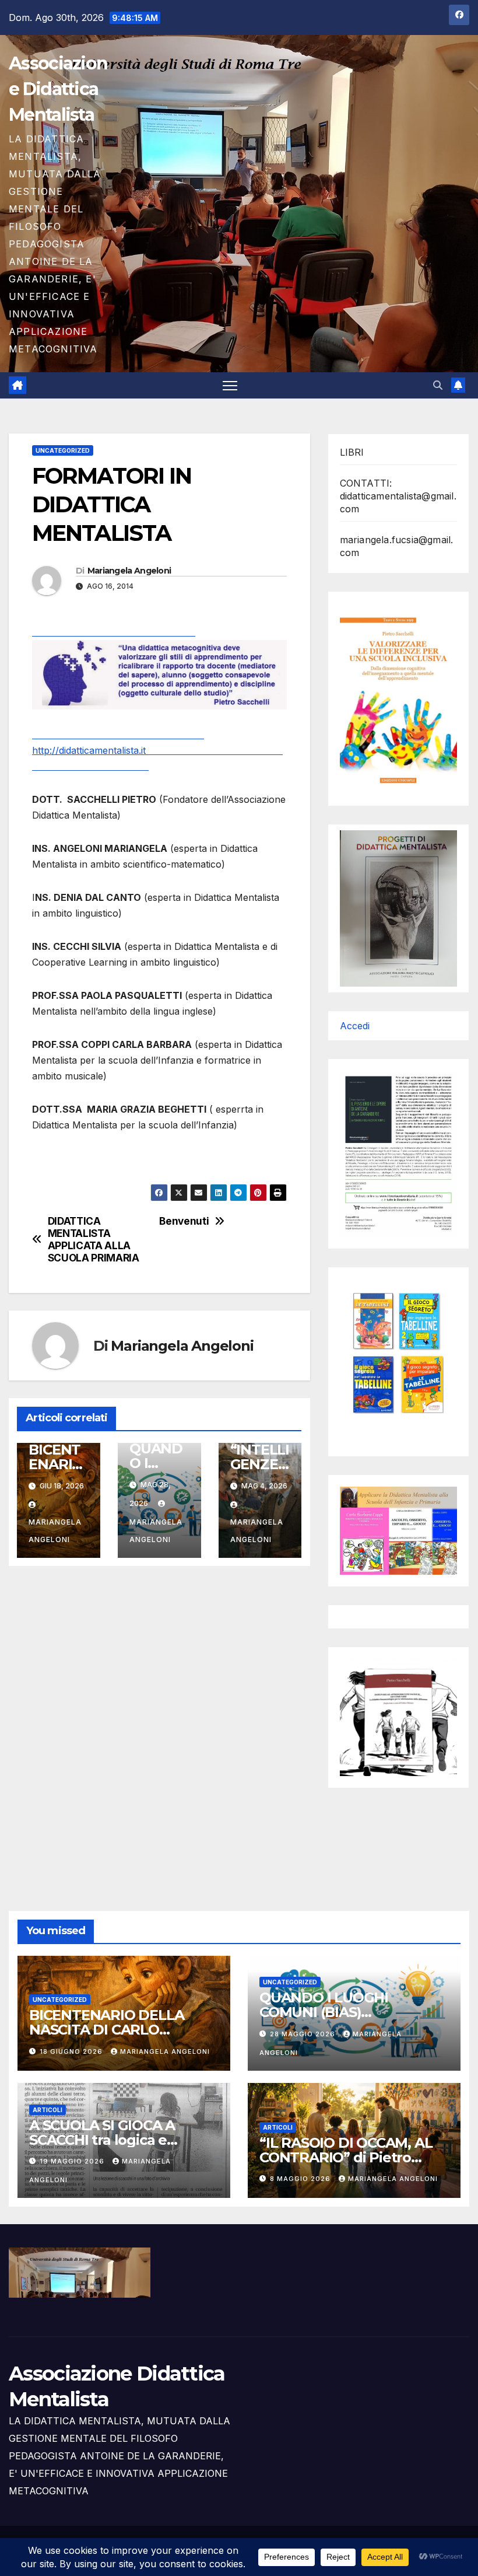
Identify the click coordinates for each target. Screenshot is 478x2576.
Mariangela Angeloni (129, 571)
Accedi (355, 1026)
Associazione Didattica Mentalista (58, 89)
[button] (438, 385)
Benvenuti (184, 1221)
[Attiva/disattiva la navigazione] (230, 385)
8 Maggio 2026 (301, 2179)
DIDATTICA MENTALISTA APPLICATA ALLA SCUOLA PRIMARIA (94, 1239)
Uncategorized (63, 450)
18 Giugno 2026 (72, 2051)
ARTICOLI (48, 2110)
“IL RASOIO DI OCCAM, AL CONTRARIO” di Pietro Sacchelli (346, 2157)
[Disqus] (159, 1725)
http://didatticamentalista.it (157, 750)
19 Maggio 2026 (73, 2161)
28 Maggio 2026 (304, 2034)
